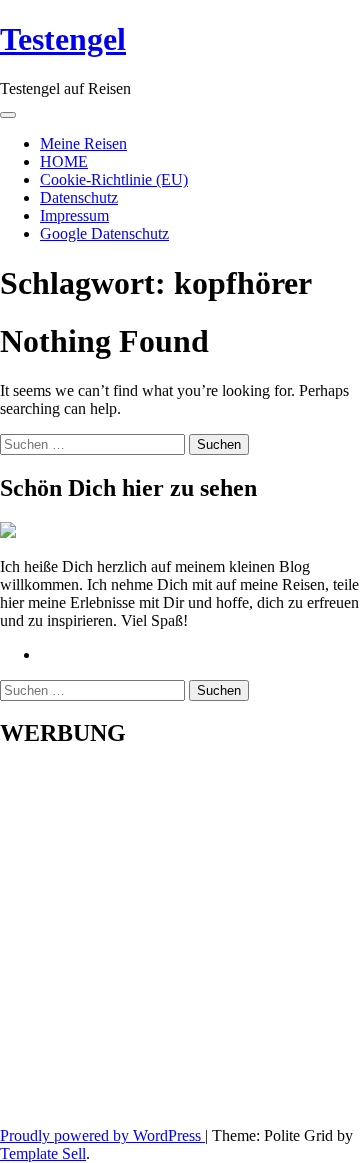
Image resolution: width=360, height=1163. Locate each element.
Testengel (63, 39)
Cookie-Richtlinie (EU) (114, 179)
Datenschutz (79, 197)
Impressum (74, 215)
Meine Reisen (83, 143)
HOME (64, 161)
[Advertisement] (180, 947)
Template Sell (43, 1153)
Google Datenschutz (104, 233)
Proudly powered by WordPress (102, 1135)
